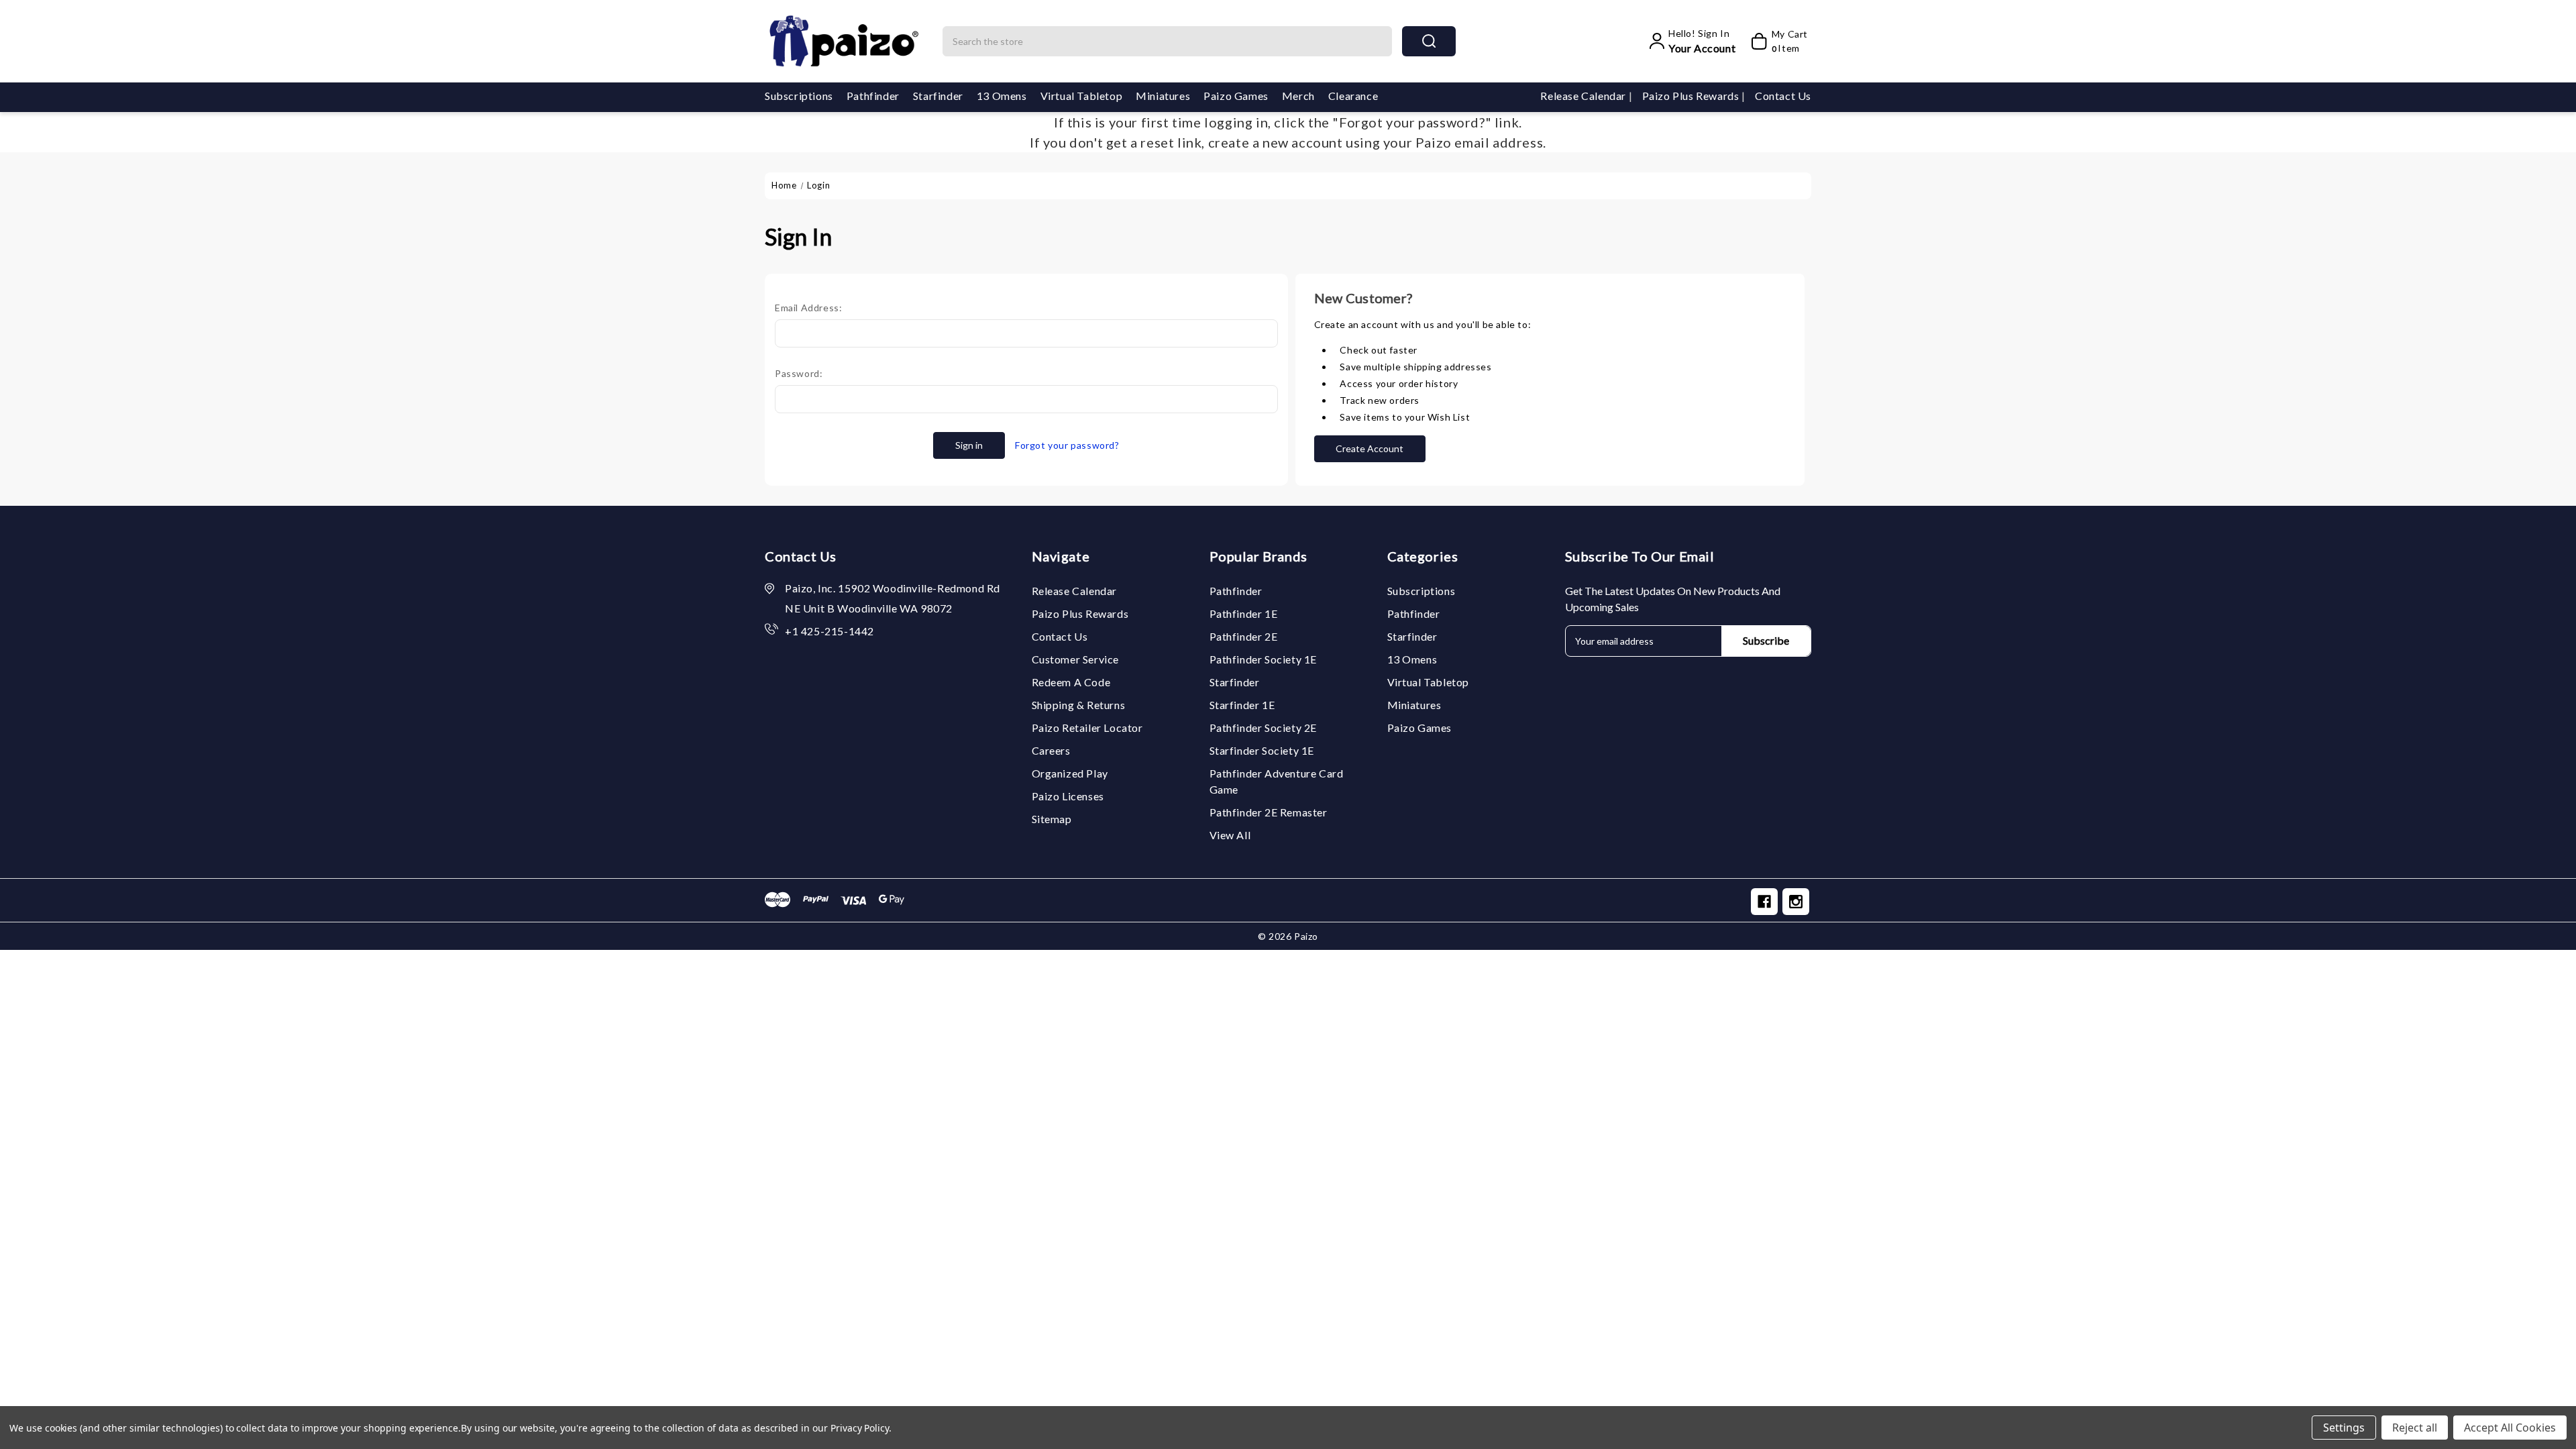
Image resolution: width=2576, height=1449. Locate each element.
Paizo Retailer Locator (1087, 728)
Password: (799, 373)
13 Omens (1002, 96)
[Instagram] (1796, 902)
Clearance (1353, 96)
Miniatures (1163, 96)
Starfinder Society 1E (1262, 750)
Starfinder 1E (1242, 705)
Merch (1298, 96)
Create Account (1370, 448)
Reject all (2415, 1428)
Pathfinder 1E (1244, 613)
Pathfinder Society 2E (1264, 728)
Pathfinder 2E (1244, 636)
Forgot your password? (1067, 445)
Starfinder (938, 96)
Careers (1051, 750)
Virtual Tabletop (1082, 96)
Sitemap (1052, 819)
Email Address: (808, 308)
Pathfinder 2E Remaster (1269, 812)
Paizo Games (1236, 96)
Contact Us (1783, 96)
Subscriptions (799, 96)
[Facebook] (1764, 902)
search (1429, 41)
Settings (2344, 1428)
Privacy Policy (860, 1428)
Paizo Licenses (1068, 796)
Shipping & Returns (1079, 705)
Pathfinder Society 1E (1264, 659)
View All (1230, 835)
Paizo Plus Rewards (1692, 96)
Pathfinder (873, 96)
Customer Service (1076, 659)
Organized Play (1070, 773)
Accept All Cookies (2510, 1428)
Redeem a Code (1071, 682)
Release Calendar (1584, 96)
